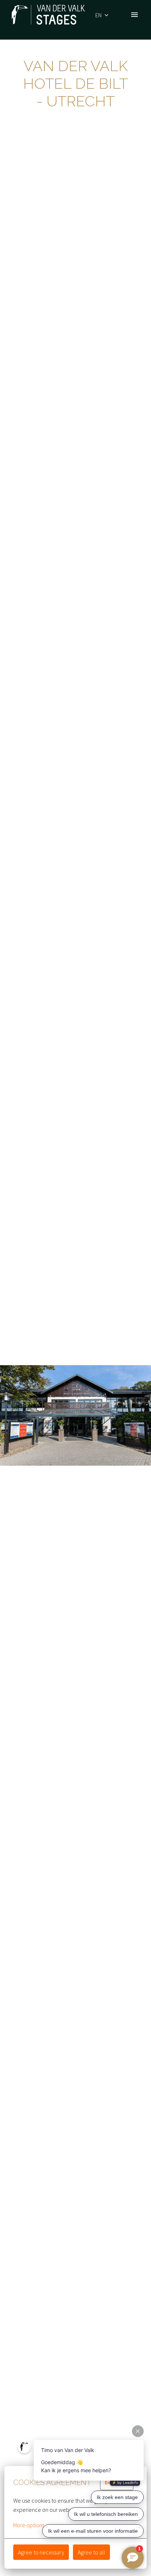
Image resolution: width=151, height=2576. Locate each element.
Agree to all (91, 2552)
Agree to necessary (41, 2552)
